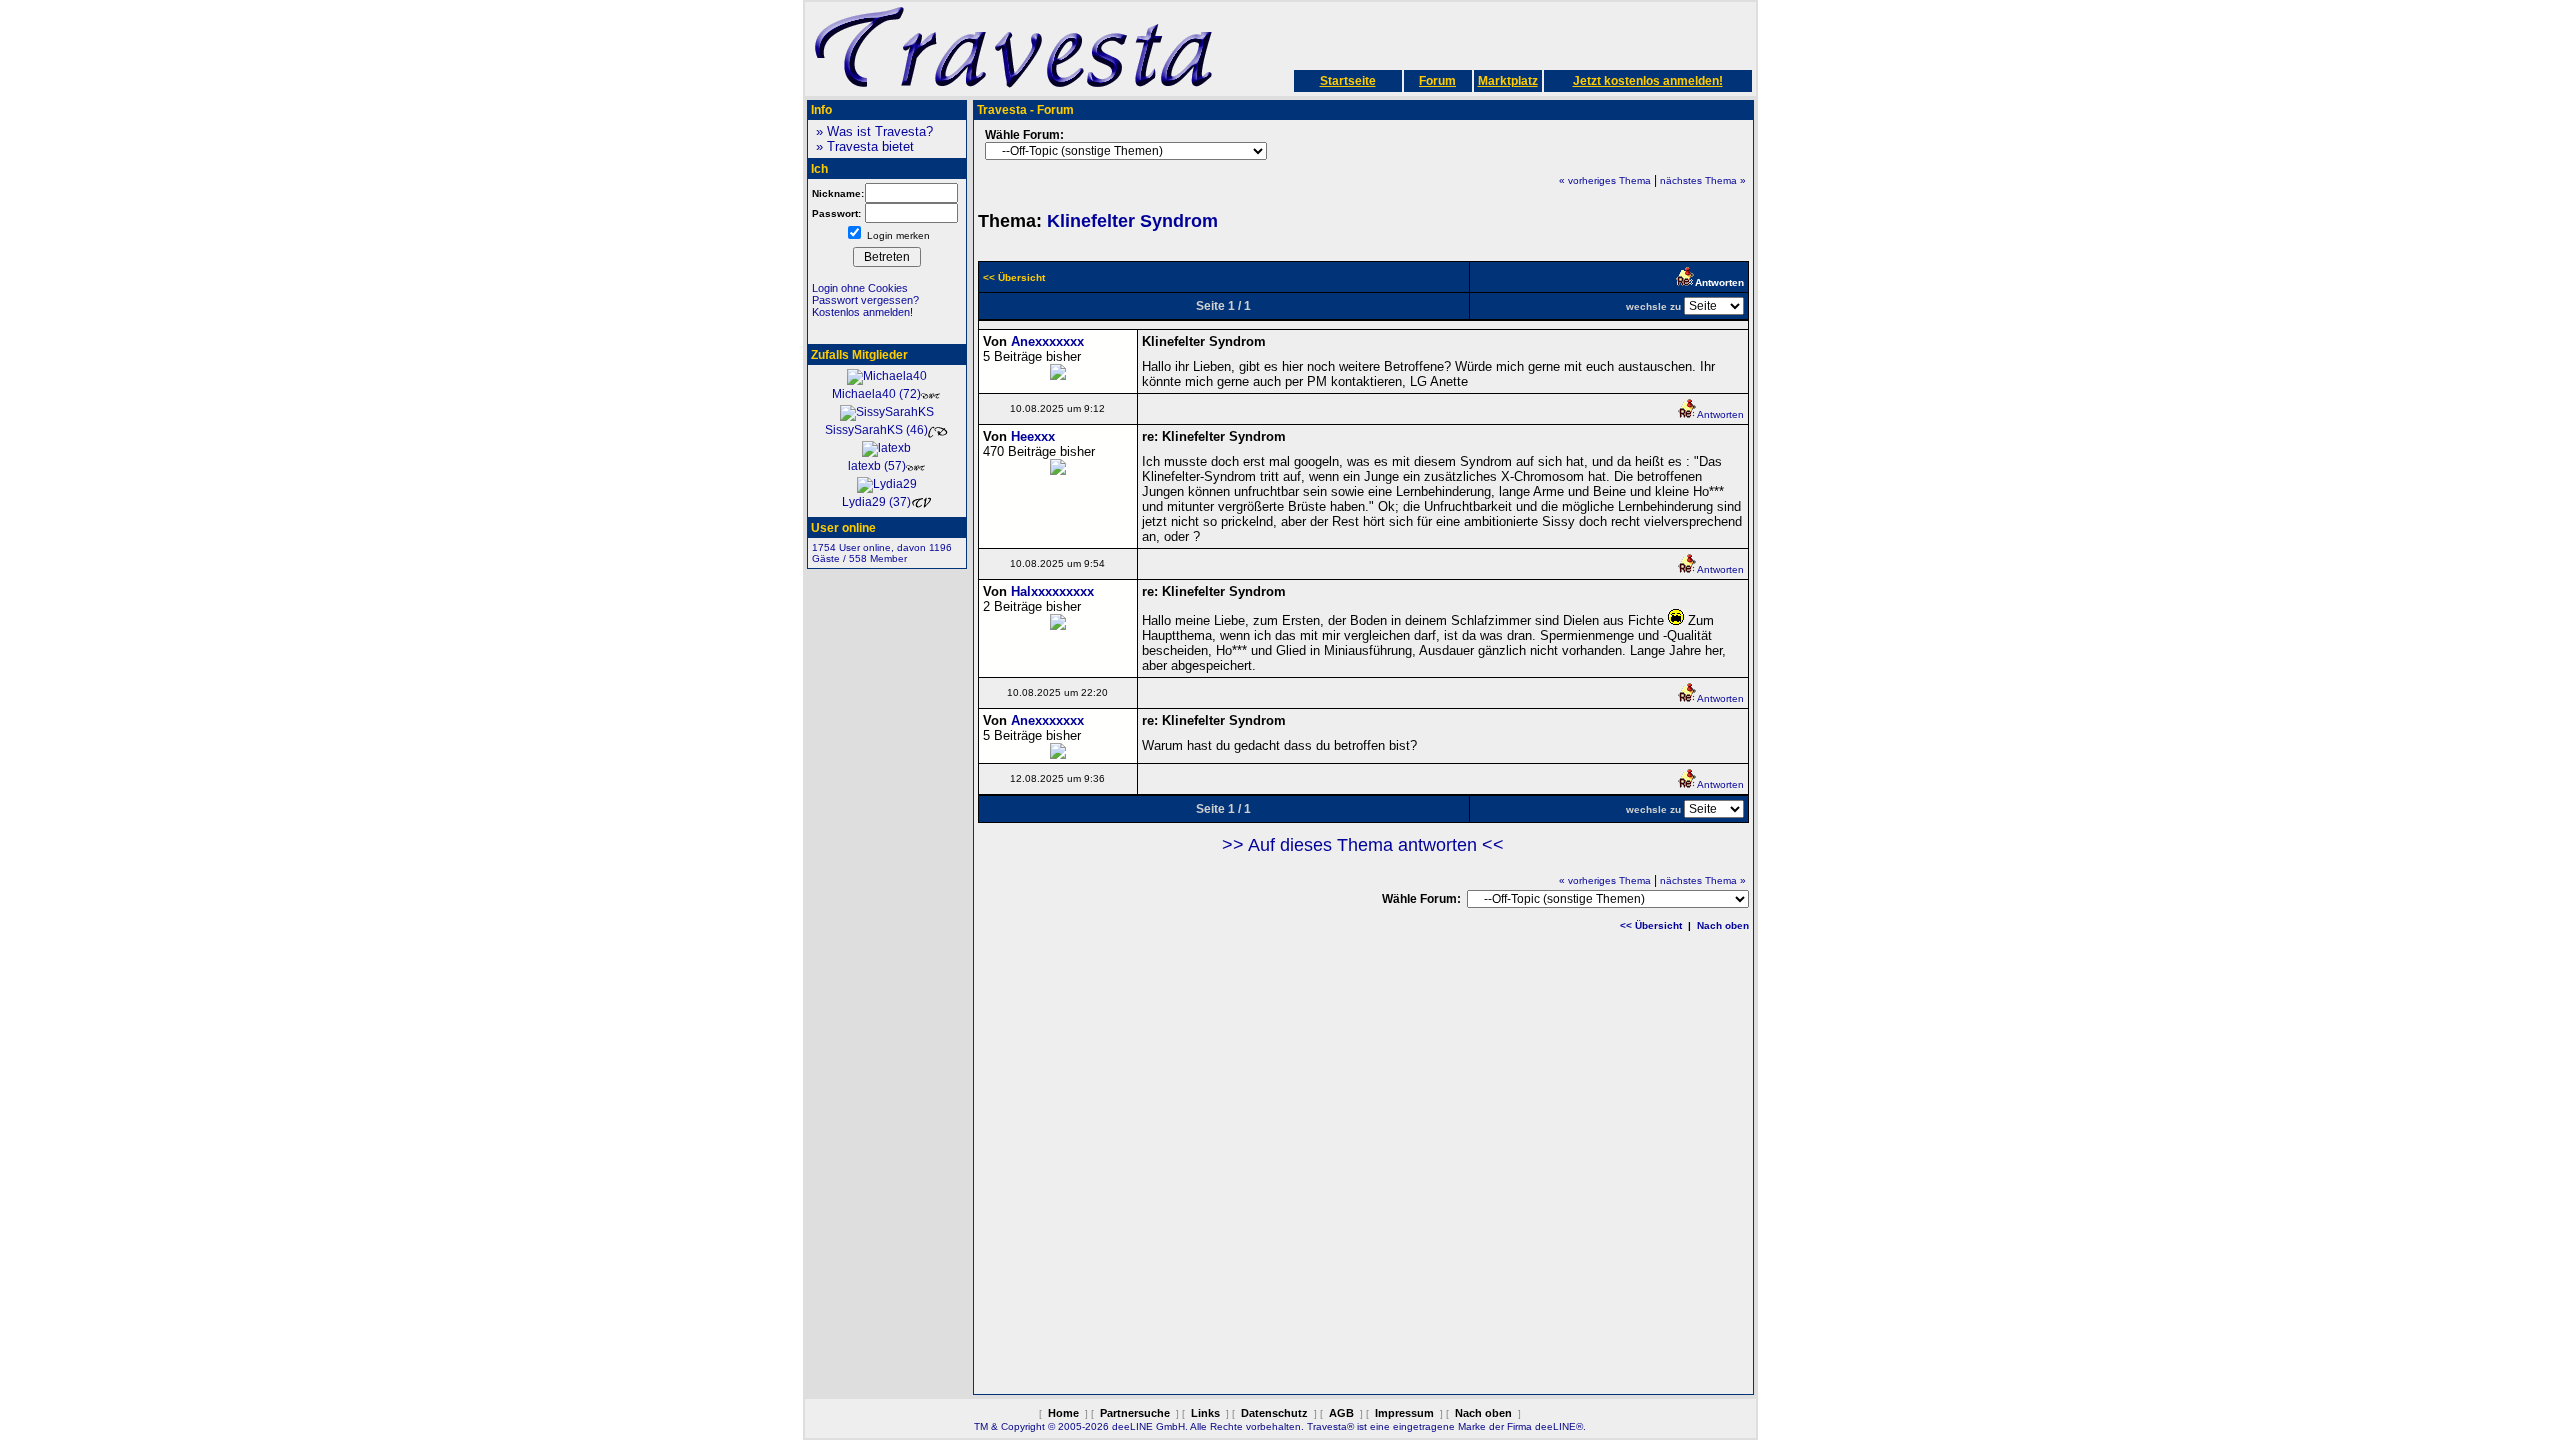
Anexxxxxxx (1047, 341)
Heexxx (1033, 436)
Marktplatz (1508, 81)
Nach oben (1723, 925)
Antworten (1720, 414)
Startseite (1348, 81)
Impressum (1404, 1413)
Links (1205, 1413)
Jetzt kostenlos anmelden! (1648, 81)
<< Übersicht (1651, 925)
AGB (1341, 1413)
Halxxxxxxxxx (1052, 591)
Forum (1437, 81)
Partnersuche (1135, 1413)
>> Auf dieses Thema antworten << (1363, 845)
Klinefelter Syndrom (1132, 221)
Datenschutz (1274, 1413)
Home (1063, 1413)
